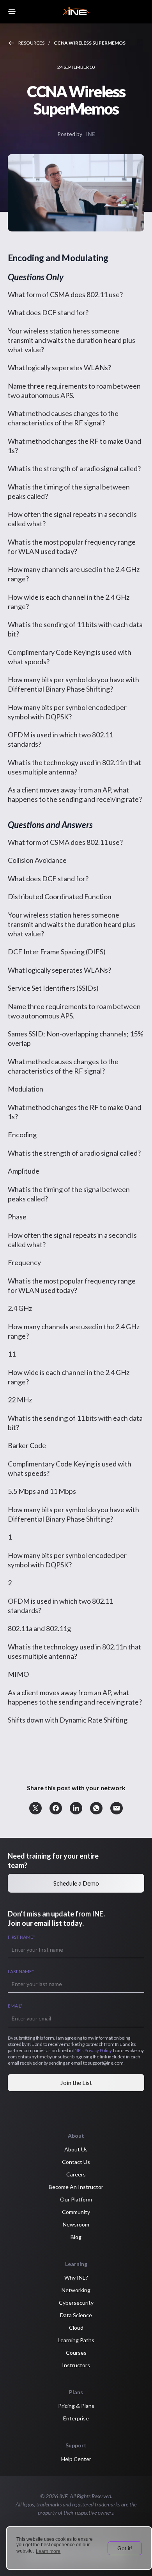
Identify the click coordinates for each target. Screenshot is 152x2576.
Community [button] (76, 2212)
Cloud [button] (76, 2328)
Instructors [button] (76, 2365)
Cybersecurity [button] (76, 2303)
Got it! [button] (125, 2548)
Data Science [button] (76, 2315)
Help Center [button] (76, 2459)
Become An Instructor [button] (76, 2187)
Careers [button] (76, 2174)
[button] (35, 1808)
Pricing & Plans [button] (76, 2406)
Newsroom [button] (76, 2224)
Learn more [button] (48, 2551)
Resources (31, 43)
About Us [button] (76, 2149)
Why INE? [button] (76, 2278)
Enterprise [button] (76, 2418)
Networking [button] (76, 2290)
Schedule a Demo (76, 1883)
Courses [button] (76, 2353)
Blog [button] (76, 2237)
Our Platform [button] (76, 2199)
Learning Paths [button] (76, 2340)
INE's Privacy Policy (92, 2050)
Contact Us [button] (76, 2162)
